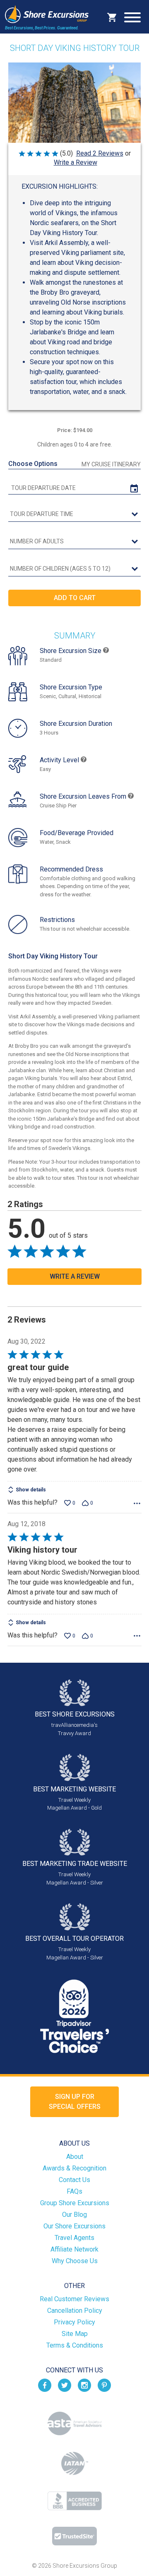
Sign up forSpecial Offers (75, 2102)
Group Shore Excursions (75, 2203)
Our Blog (74, 2215)
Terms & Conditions (75, 2345)
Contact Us (74, 2180)
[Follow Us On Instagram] (84, 2385)
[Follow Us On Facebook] (45, 2385)
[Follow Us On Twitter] (65, 2385)
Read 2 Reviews (100, 153)
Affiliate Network (74, 2249)
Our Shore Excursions (74, 2226)
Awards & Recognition (74, 2168)
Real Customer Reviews (74, 2299)
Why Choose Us (75, 2261)
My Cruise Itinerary (111, 464)
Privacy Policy (74, 2322)
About (75, 2157)
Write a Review (76, 162)
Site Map (75, 2334)
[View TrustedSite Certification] (74, 2536)
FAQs (74, 2191)
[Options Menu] (137, 1503)
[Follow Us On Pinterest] (104, 2385)
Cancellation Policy (75, 2311)
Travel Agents (74, 2238)
